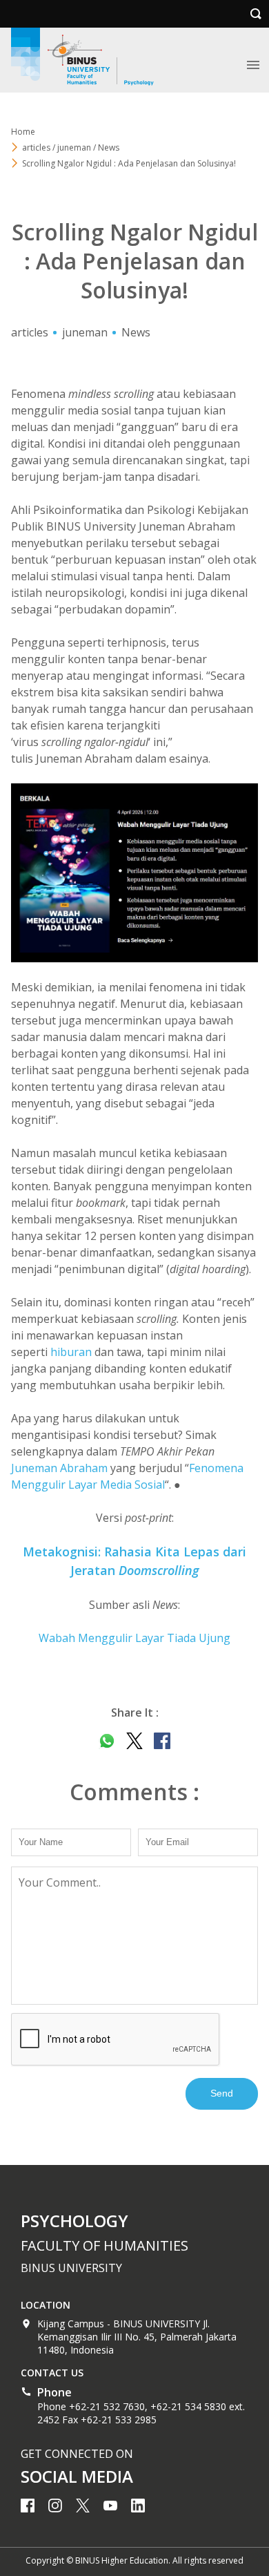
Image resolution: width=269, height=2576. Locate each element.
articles (30, 332)
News (136, 332)
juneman (85, 332)
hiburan (71, 1352)
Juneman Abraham (59, 1468)
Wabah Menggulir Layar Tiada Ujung (134, 1638)
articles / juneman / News (71, 147)
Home (23, 132)
